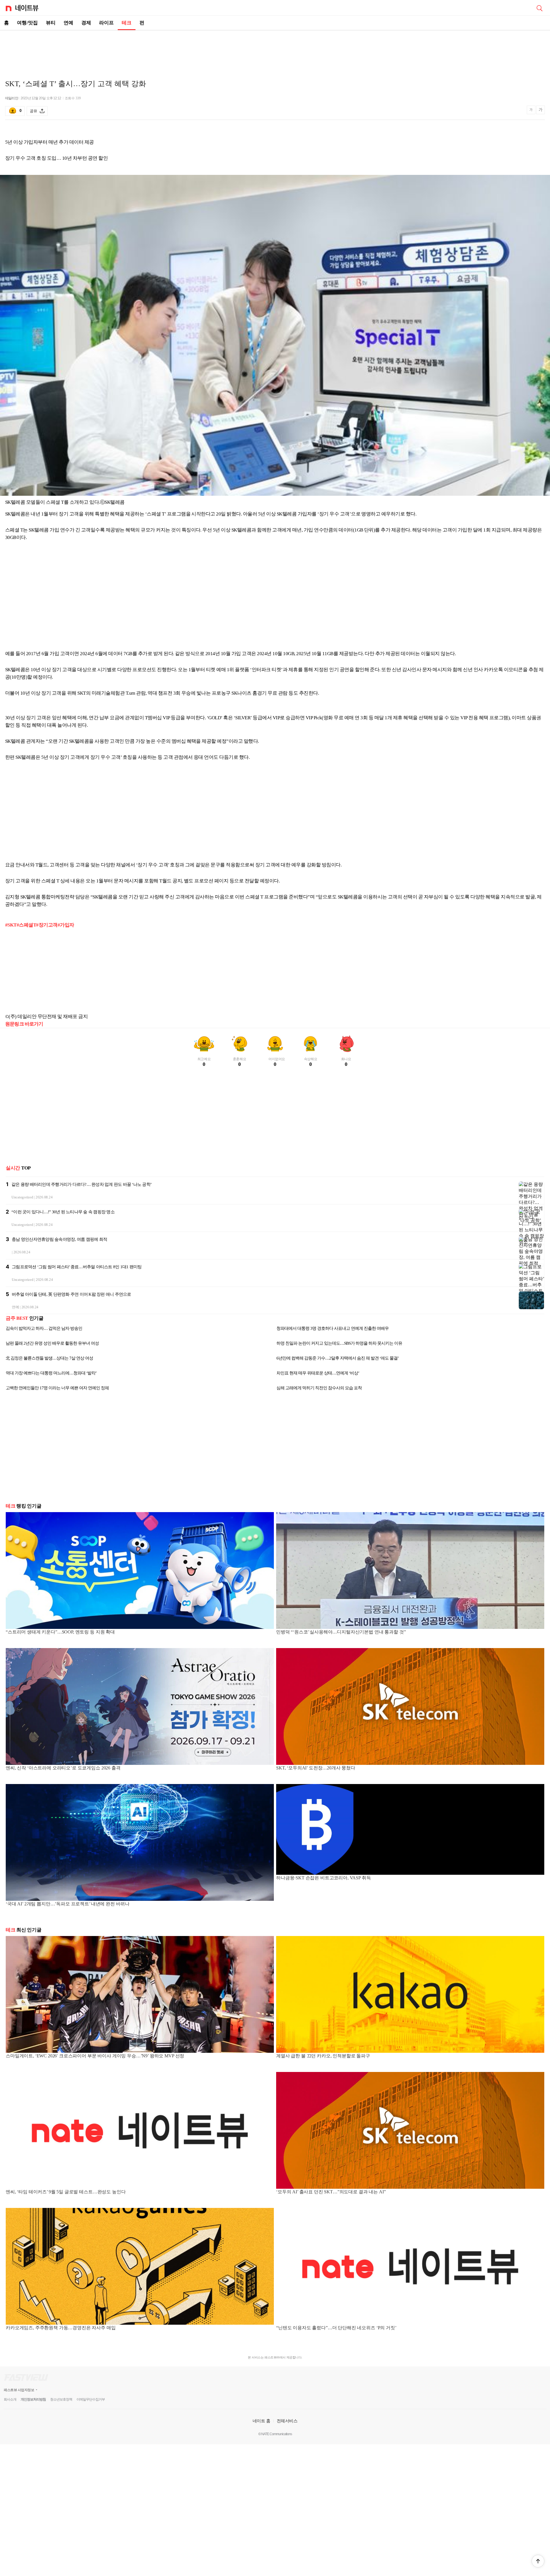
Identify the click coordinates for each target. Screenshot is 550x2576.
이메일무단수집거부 (91, 2399)
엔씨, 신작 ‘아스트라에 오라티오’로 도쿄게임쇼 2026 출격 (63, 1768)
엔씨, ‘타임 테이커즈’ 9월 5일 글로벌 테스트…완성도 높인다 (66, 2192)
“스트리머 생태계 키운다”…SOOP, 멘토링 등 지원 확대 (60, 1632)
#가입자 (66, 925)
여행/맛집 (27, 23)
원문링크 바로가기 (24, 1024)
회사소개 (10, 2399)
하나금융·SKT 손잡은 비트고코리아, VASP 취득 (324, 1878)
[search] (539, 8)
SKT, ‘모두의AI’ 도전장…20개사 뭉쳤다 (316, 1768)
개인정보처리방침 (33, 2399)
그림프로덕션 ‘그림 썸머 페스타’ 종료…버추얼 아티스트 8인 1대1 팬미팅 (77, 1267)
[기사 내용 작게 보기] (532, 112)
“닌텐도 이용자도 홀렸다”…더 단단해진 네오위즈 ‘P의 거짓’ (336, 2328)
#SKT (11, 925)
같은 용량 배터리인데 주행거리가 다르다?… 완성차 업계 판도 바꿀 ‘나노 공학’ (81, 1184)
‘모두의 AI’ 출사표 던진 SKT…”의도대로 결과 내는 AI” (331, 2192)
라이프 (106, 23)
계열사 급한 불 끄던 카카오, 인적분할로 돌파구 (323, 2056)
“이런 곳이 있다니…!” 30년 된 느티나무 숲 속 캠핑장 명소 (63, 1212)
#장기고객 (47, 925)
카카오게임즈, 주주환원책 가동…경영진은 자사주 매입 (61, 2328)
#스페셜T (26, 925)
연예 (68, 23)
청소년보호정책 (61, 2399)
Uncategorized (22, 1197)
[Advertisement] (275, 50)
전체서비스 (287, 2421)
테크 (127, 23)
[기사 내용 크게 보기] (541, 111)
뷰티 (51, 23)
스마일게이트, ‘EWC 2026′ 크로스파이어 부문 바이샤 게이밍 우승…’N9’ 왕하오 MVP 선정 (95, 2056)
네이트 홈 (262, 2421)
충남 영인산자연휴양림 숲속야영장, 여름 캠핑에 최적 (59, 1239)
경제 (86, 23)
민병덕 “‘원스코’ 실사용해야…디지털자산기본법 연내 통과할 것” (341, 1632)
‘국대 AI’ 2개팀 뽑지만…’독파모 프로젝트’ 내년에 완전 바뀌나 (68, 1904)
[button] (538, 2561)
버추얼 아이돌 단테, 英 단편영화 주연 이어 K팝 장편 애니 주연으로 (71, 1294)
